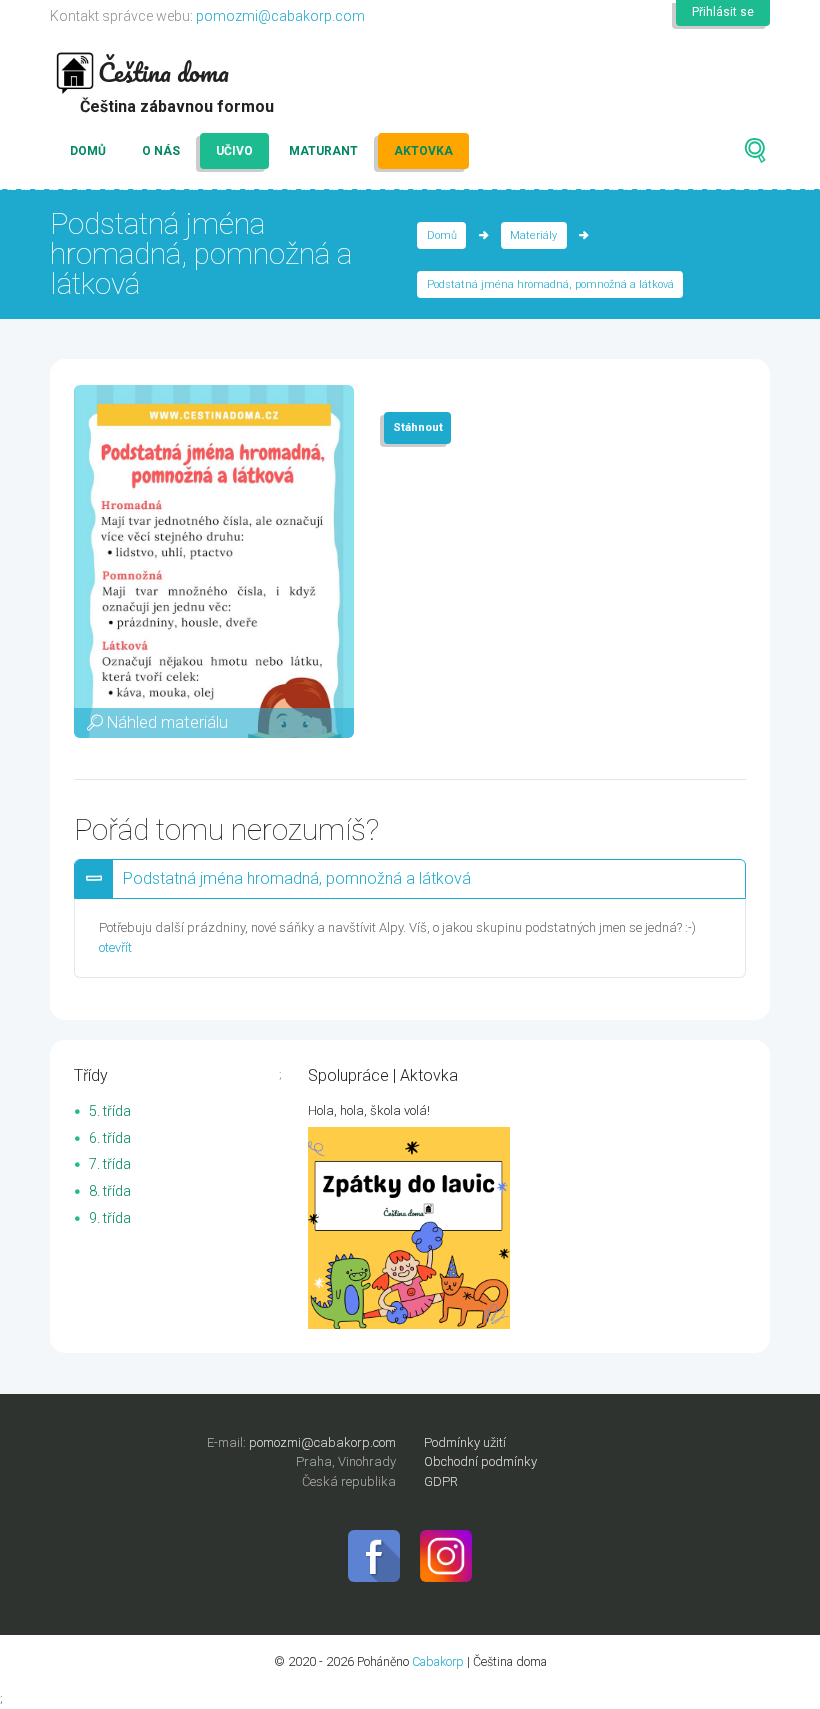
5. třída (110, 1111)
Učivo (234, 151)
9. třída (110, 1218)
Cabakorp (438, 1661)
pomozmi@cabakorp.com (280, 16)
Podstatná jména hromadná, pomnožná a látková (550, 284)
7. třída (110, 1164)
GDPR (441, 1481)
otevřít (115, 947)
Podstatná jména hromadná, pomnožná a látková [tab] (297, 878)
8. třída (110, 1191)
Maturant (323, 151)
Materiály (533, 235)
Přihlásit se (723, 12)
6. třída (110, 1138)
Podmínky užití (465, 1442)
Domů (88, 151)
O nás (161, 151)
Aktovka (423, 151)
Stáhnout (418, 427)
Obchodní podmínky (480, 1461)
